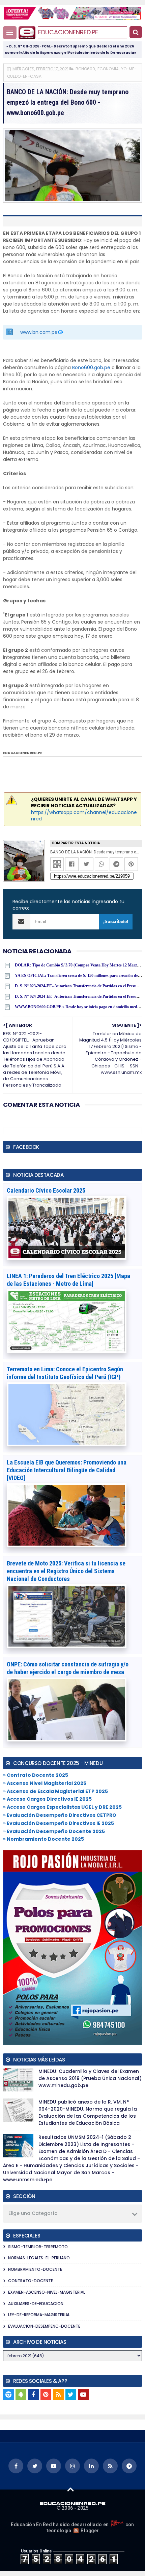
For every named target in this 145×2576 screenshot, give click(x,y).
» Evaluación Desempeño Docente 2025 (54, 1831)
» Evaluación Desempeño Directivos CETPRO (60, 1815)
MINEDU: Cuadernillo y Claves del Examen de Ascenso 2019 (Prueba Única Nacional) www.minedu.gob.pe (90, 2078)
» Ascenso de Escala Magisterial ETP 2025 (55, 1791)
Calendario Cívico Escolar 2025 (46, 1190)
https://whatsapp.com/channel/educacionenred (84, 816)
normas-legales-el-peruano (39, 2258)
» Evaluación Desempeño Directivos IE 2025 (59, 1823)
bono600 (85, 69)
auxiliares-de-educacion (36, 2304)
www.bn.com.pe (39, 332)
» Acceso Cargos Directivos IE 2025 (47, 1799)
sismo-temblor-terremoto (38, 2247)
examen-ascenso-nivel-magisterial (47, 2292)
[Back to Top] (71, 2489)
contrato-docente (31, 2281)
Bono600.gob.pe (91, 367)
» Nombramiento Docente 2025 (43, 1839)
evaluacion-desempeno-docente (44, 2326)
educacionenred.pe (68, 32)
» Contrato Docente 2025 (36, 1775)
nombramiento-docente (35, 2269)
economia (108, 69)
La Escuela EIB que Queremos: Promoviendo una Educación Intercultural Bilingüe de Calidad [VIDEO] (67, 1470)
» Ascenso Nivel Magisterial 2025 (45, 1783)
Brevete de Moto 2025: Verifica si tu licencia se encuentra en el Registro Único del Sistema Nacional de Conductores (66, 1571)
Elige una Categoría (33, 2213)
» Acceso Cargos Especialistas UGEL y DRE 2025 (62, 1807)
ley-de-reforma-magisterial (39, 2315)
